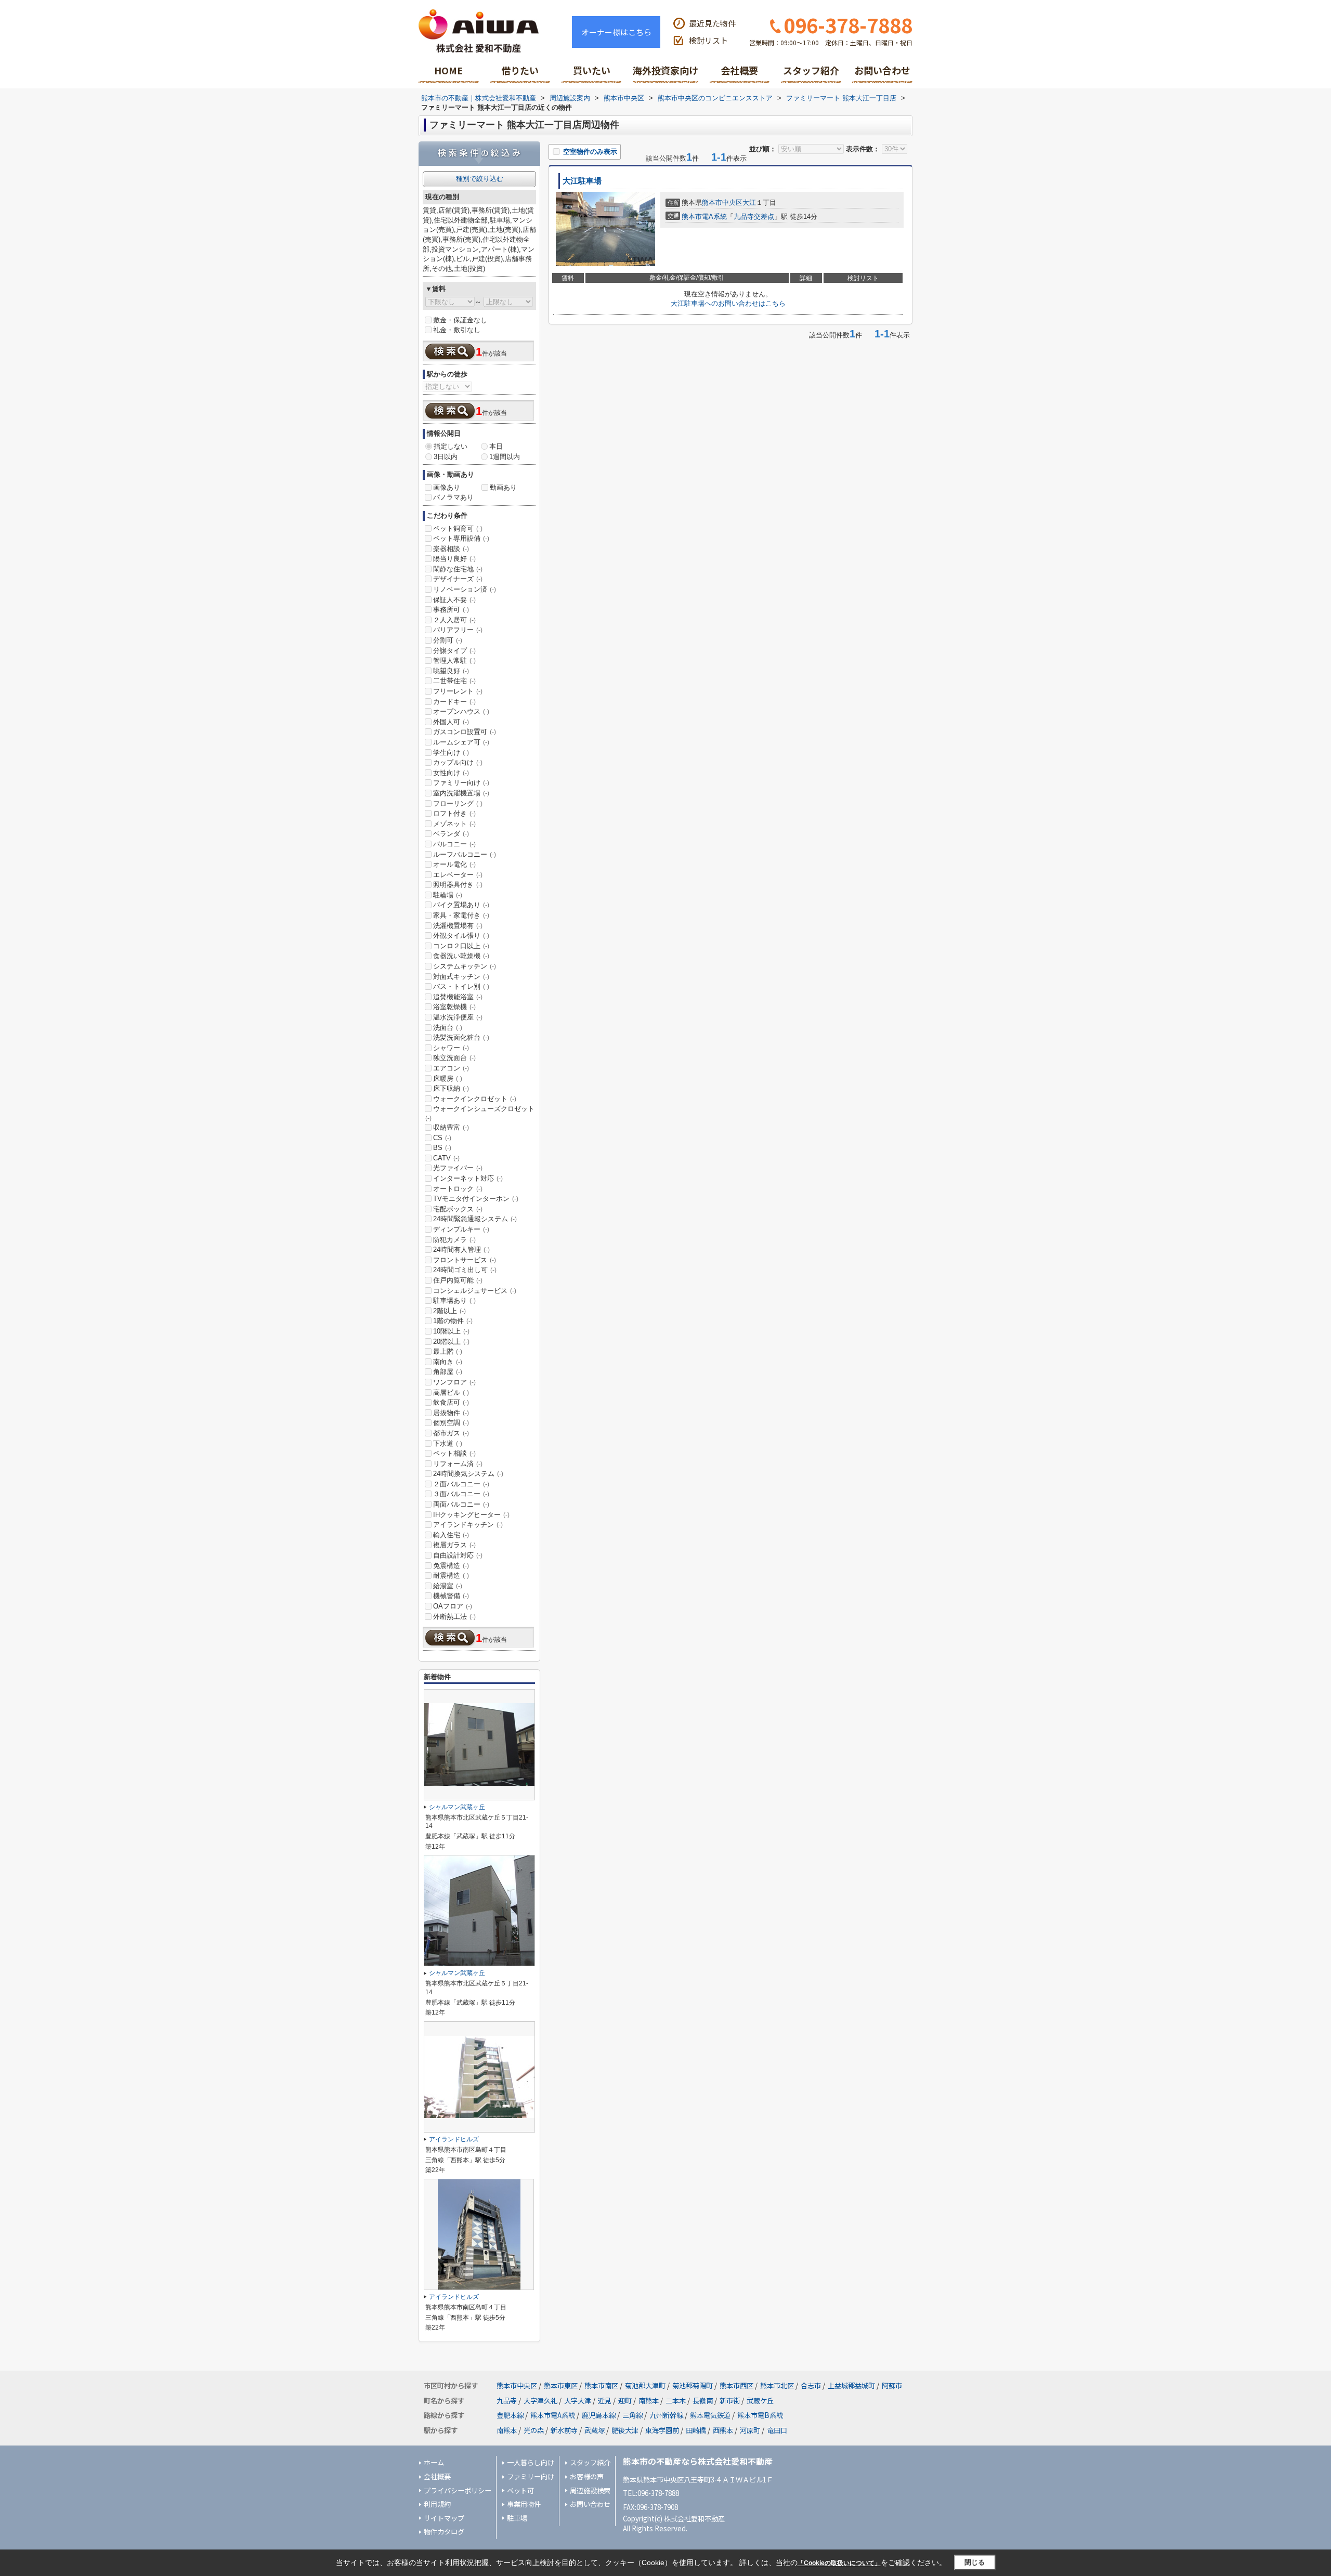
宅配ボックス (458, 1209)
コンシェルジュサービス (475, 1291)
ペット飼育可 (458, 528)
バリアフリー (458, 630)
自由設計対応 (458, 1555)
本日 (496, 446)
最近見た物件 (712, 23)
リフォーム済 (458, 1464)
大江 (749, 202)
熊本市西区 (736, 2385)
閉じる (975, 2562)
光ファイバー (458, 1168)
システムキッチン (465, 966)
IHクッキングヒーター (471, 1515)
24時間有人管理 (461, 1250)
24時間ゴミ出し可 (465, 1270)
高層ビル (451, 1392)
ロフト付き (454, 813)
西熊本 (723, 2430)
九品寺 (507, 2401)
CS (442, 1138)
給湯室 (448, 1586)
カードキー (454, 702)
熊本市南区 (601, 2385)
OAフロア (453, 1606)
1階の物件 (453, 1321)
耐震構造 (451, 1575)
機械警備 (451, 1596)
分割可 (448, 640)
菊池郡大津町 (645, 2385)
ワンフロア (454, 1382)
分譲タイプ (454, 651)
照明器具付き (458, 885)
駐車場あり (454, 1300)
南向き (448, 1362)
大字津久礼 (540, 2401)
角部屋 (448, 1372)
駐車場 (517, 2518)
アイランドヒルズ (454, 2139)
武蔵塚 (595, 2430)
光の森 (534, 2430)
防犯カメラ (454, 1240)
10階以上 (451, 1331)
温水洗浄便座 (458, 1017)
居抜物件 (451, 1413)
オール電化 (454, 864)
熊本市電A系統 (704, 217)
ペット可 (520, 2490)
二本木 (676, 2401)
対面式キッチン (461, 977)
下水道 (448, 1443)
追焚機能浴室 (458, 997)
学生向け (451, 753)
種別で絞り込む (480, 179)
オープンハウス (461, 711)
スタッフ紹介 (811, 70)
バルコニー (454, 844)
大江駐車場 (582, 181)
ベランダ (451, 834)
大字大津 (578, 2401)
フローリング (458, 803)
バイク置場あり (461, 905)
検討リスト (708, 40)
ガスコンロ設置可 (465, 732)
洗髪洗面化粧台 (461, 1037)
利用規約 (437, 2504)
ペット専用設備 (461, 538)
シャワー (451, 1048)
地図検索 (520, 74)
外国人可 (451, 722)
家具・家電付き (461, 915)
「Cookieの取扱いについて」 (839, 2563)
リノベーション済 (465, 589)
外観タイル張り (461, 936)
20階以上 (451, 1342)
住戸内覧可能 (458, 1280)
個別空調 (451, 1423)
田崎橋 (696, 2430)
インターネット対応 (468, 1178)
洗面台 (448, 1028)
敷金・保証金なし (460, 320)
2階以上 (449, 1311)
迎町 (625, 2401)
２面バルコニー (461, 1484)
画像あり (447, 487)
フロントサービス (465, 1260)
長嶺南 (703, 2401)
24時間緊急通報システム (475, 1219)
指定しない (451, 446)
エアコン (451, 1068)
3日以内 (446, 457)
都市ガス (451, 1433)
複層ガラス (454, 1545)
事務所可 (451, 610)
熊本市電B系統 (760, 2415)
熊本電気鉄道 (710, 2415)
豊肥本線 (510, 2415)
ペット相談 (454, 1453)
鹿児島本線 (599, 2415)
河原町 (750, 2430)
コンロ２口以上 (461, 946)
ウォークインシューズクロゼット (480, 1113)
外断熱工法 (454, 1617)
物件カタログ (444, 2532)
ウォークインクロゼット (475, 1099)
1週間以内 (505, 457)
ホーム (434, 2462)
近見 (605, 2401)
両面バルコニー (461, 1504)
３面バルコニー (461, 1494)
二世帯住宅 (454, 681)
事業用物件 (524, 2504)
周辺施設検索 (590, 2490)
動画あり (503, 487)
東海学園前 (662, 2430)
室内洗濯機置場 (461, 793)
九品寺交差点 (754, 217)
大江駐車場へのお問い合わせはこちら (728, 303)
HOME (448, 70)
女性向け (451, 773)
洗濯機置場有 (458, 926)
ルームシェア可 (461, 742)
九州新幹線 (666, 2415)
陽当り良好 (454, 559)
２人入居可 (454, 620)
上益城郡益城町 (851, 2385)
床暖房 (448, 1078)
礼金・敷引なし (457, 330)
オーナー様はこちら (616, 32)
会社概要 (739, 70)
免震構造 (451, 1566)
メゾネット (454, 824)
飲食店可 (451, 1402)
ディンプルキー (461, 1229)
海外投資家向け (665, 70)
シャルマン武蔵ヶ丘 (457, 1807)
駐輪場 (448, 895)
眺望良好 (451, 671)
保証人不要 (454, 600)
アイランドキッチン (468, 1525)
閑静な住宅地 (458, 569)
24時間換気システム (468, 1474)
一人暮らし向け (531, 2462)
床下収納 (451, 1088)
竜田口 (777, 2430)
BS (442, 1148)
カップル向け (458, 762)
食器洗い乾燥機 (461, 956)
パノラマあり (453, 497)
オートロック (458, 1189)
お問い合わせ (882, 70)
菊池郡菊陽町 (693, 2385)
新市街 (730, 2401)
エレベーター (458, 875)
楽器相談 (451, 549)
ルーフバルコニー (465, 854)
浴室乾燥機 (454, 1007)
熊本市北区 (777, 2385)
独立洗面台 (454, 1058)
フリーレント (458, 691)
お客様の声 (587, 2476)
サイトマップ (444, 2518)
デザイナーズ (458, 579)
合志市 (811, 2385)
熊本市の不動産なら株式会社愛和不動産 (698, 2461)
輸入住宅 (451, 1535)
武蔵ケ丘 (760, 2401)
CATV (446, 1158)
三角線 (632, 2415)
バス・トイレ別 (461, 986)
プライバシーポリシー (458, 2490)
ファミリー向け (461, 783)
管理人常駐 (454, 661)
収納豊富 (451, 1127)
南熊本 (649, 2401)
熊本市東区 (561, 2385)
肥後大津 (625, 2430)
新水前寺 (564, 2430)
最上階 (448, 1351)
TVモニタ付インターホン (476, 1199)
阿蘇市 (892, 2385)
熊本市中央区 (722, 202)
